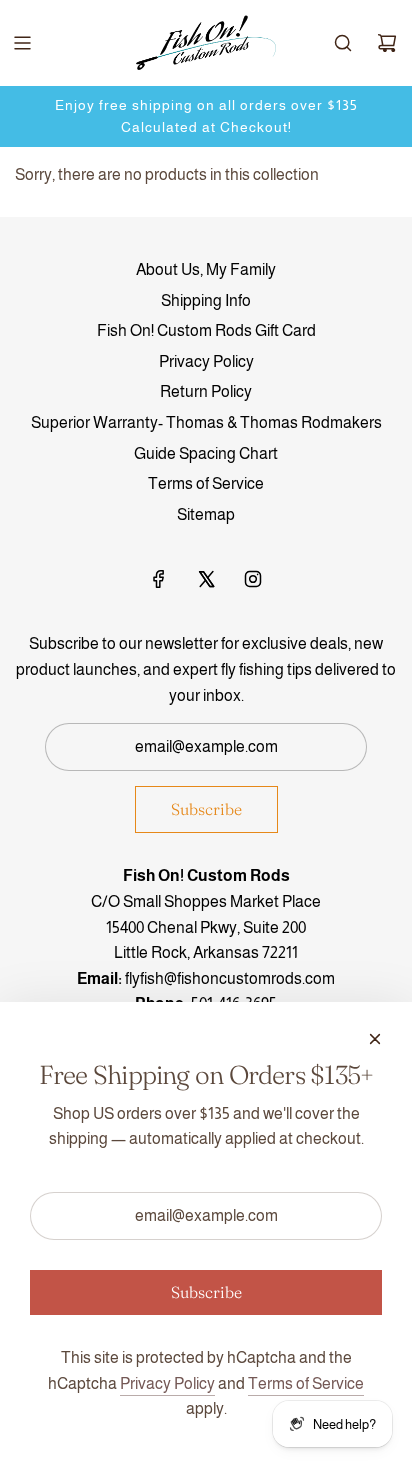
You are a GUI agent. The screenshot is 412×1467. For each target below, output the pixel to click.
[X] (206, 579)
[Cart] (387, 43)
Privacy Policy (167, 1383)
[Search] (343, 43)
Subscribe (206, 809)
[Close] (375, 1039)
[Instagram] (253, 579)
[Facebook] (159, 579)
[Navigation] (22, 43)
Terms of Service (306, 1383)
